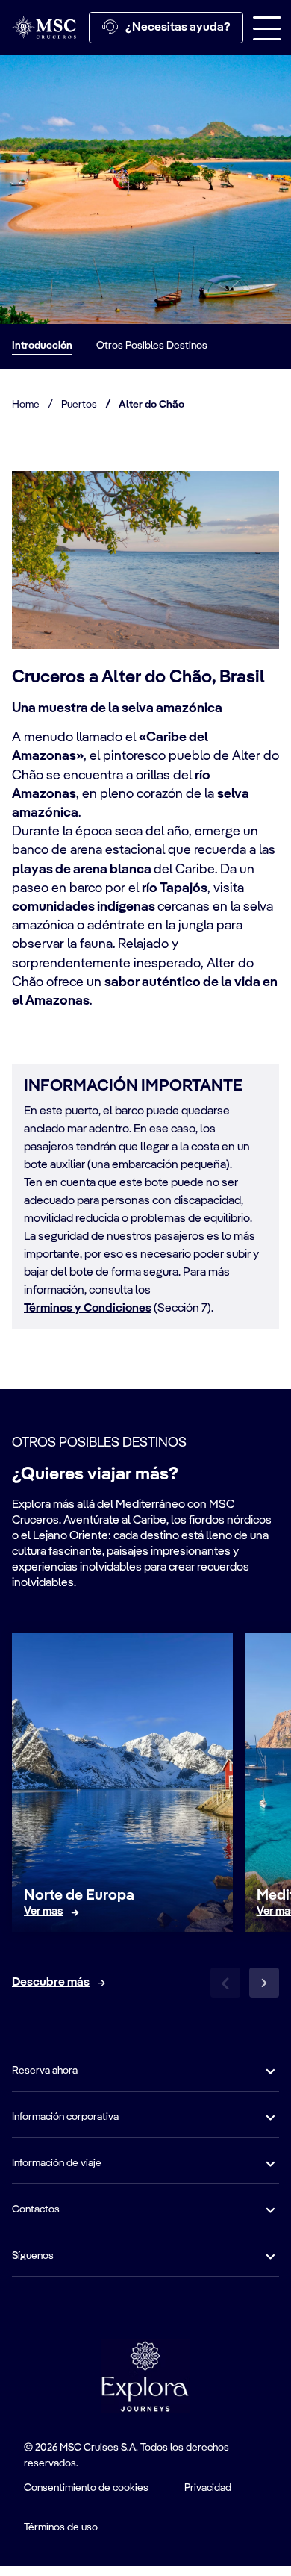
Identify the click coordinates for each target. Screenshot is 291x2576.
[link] (44, 1912)
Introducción (42, 346)
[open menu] (267, 28)
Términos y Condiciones (88, 1309)
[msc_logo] (44, 27)
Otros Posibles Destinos (152, 346)
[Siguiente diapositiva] (264, 1983)
